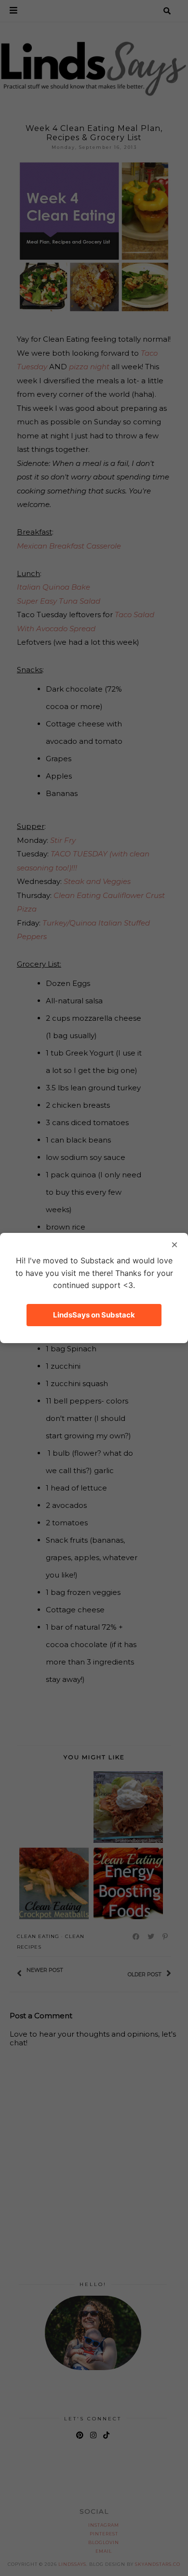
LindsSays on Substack (94, 1315)
